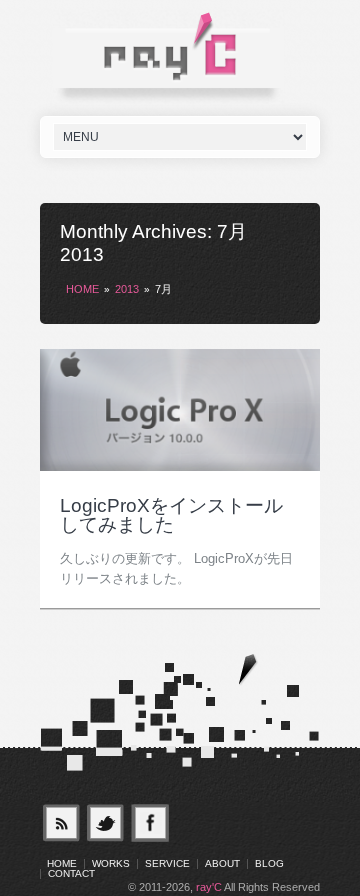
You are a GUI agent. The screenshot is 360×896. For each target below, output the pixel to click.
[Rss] (61, 823)
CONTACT (71, 874)
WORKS (111, 864)
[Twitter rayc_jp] (106, 823)
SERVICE (167, 864)
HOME (82, 289)
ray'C (209, 887)
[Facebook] (151, 823)
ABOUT (222, 864)
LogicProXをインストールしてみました (171, 515)
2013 (127, 289)
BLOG (269, 864)
